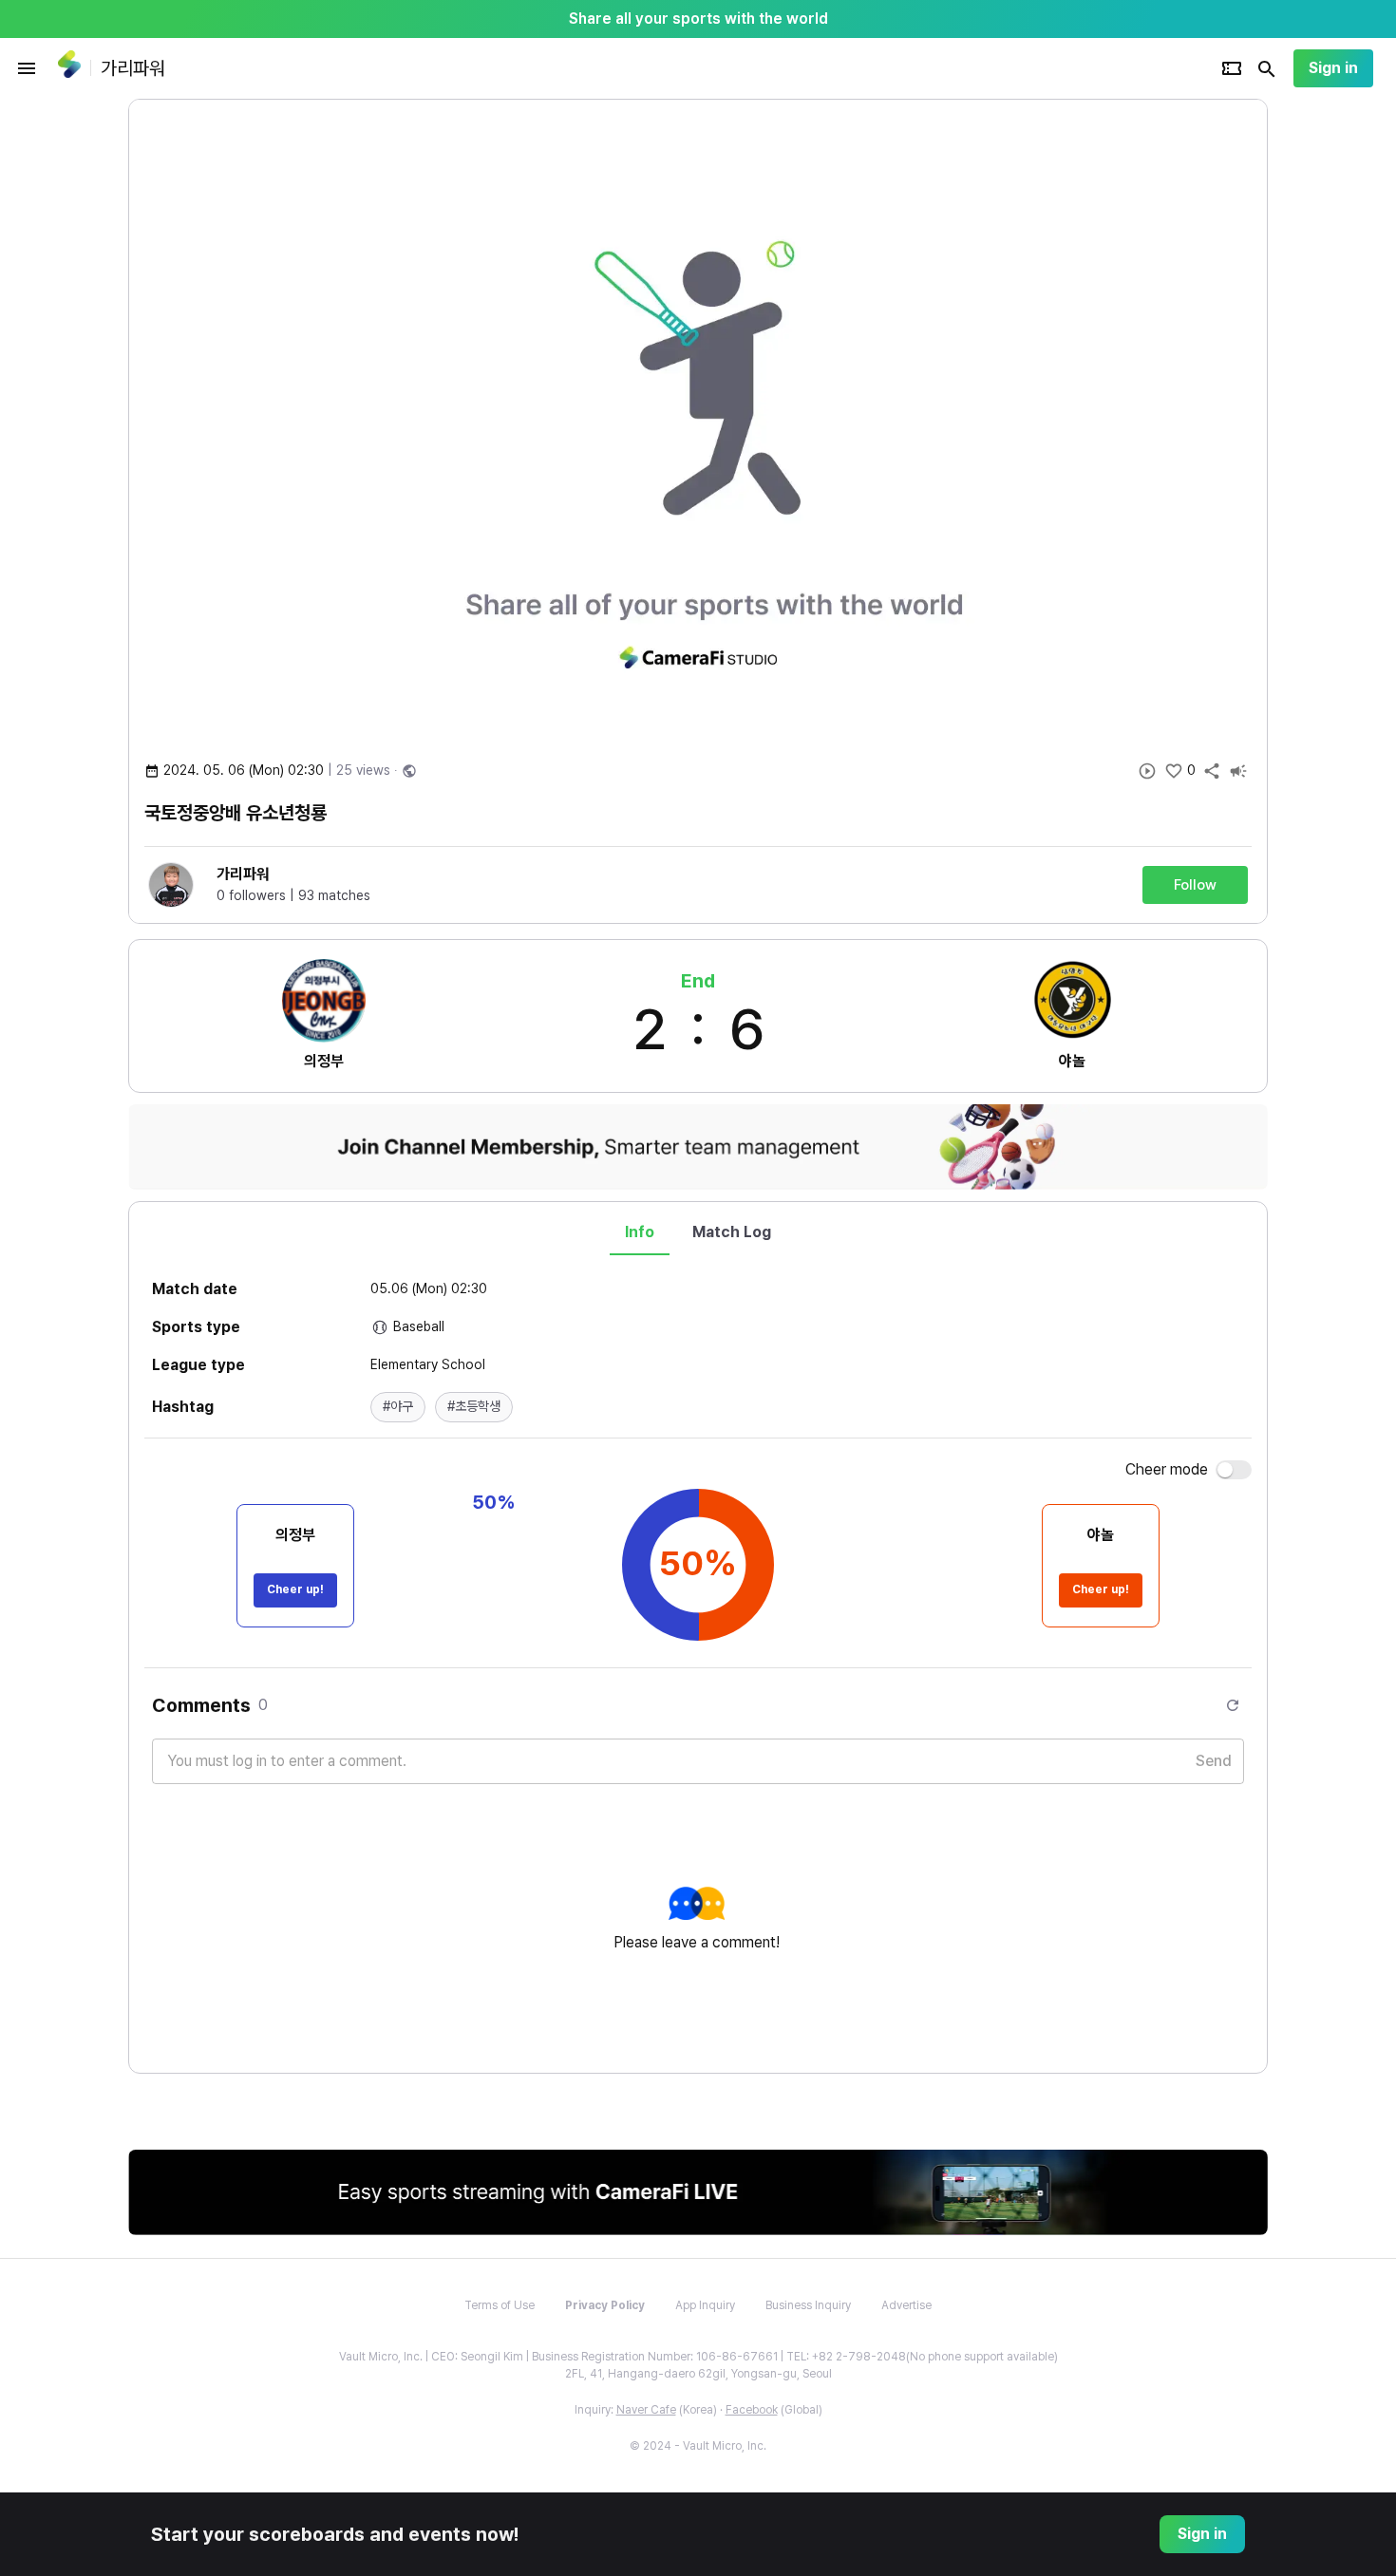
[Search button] (1267, 68)
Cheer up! (295, 1589)
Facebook (752, 2410)
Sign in (1333, 68)
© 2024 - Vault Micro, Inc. (698, 2446)
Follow (1195, 885)
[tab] (640, 1232)
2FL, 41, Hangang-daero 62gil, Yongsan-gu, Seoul (698, 2374)
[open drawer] (27, 68)
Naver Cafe (646, 2410)
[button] (398, 1407)
